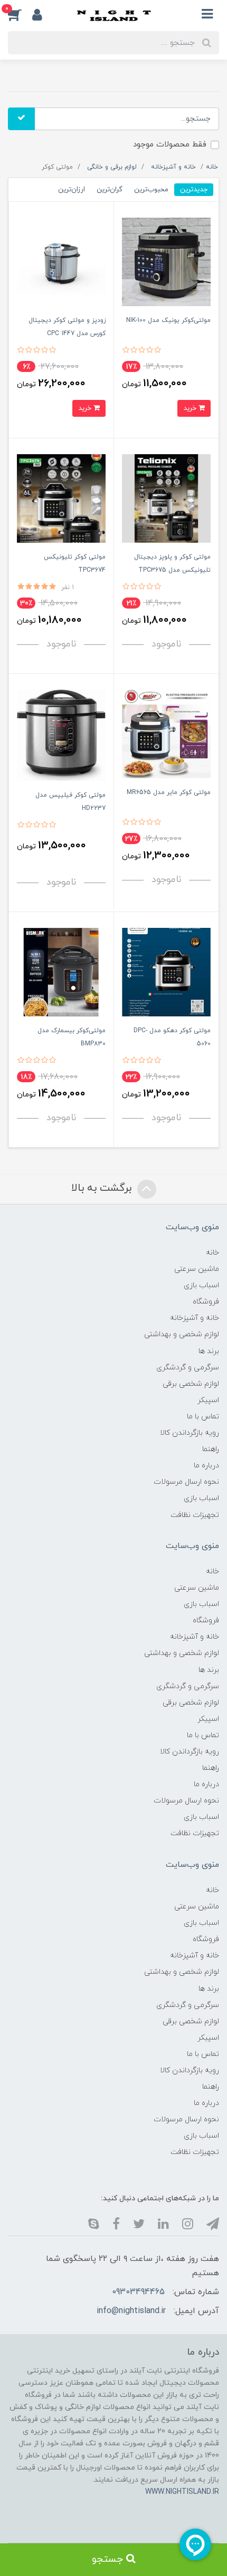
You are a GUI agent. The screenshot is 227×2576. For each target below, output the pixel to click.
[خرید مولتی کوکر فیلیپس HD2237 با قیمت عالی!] (61, 735)
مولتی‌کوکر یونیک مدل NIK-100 (168, 320)
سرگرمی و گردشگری (188, 1368)
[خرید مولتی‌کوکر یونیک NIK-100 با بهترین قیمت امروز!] (166, 261)
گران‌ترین (110, 189)
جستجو (109, 2559)
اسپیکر (208, 1400)
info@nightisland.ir (131, 2311)
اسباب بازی (201, 1285)
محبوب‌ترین (151, 189)
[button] (20, 14)
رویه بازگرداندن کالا (190, 1433)
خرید (191, 408)
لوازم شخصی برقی (191, 1384)
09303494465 (138, 2292)
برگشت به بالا (103, 1188)
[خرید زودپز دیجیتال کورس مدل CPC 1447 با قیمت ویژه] (61, 261)
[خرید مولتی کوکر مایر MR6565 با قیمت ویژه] (166, 733)
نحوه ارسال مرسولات (186, 1482)
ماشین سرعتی (197, 1269)
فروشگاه (206, 1302)
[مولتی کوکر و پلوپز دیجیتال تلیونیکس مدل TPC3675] (166, 498)
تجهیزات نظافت (195, 1515)
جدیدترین (194, 189)
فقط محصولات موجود (170, 145)
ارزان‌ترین (72, 189)
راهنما (211, 1449)
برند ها (209, 1351)
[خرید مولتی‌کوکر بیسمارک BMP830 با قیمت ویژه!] (61, 971)
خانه (212, 1253)
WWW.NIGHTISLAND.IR (182, 2492)
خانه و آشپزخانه (195, 1318)
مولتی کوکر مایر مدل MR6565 (169, 792)
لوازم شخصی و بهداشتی (182, 1334)
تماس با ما (203, 1417)
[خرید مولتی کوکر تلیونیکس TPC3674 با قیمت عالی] (61, 498)
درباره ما (206, 1466)
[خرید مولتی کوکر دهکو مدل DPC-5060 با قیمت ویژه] (166, 971)
